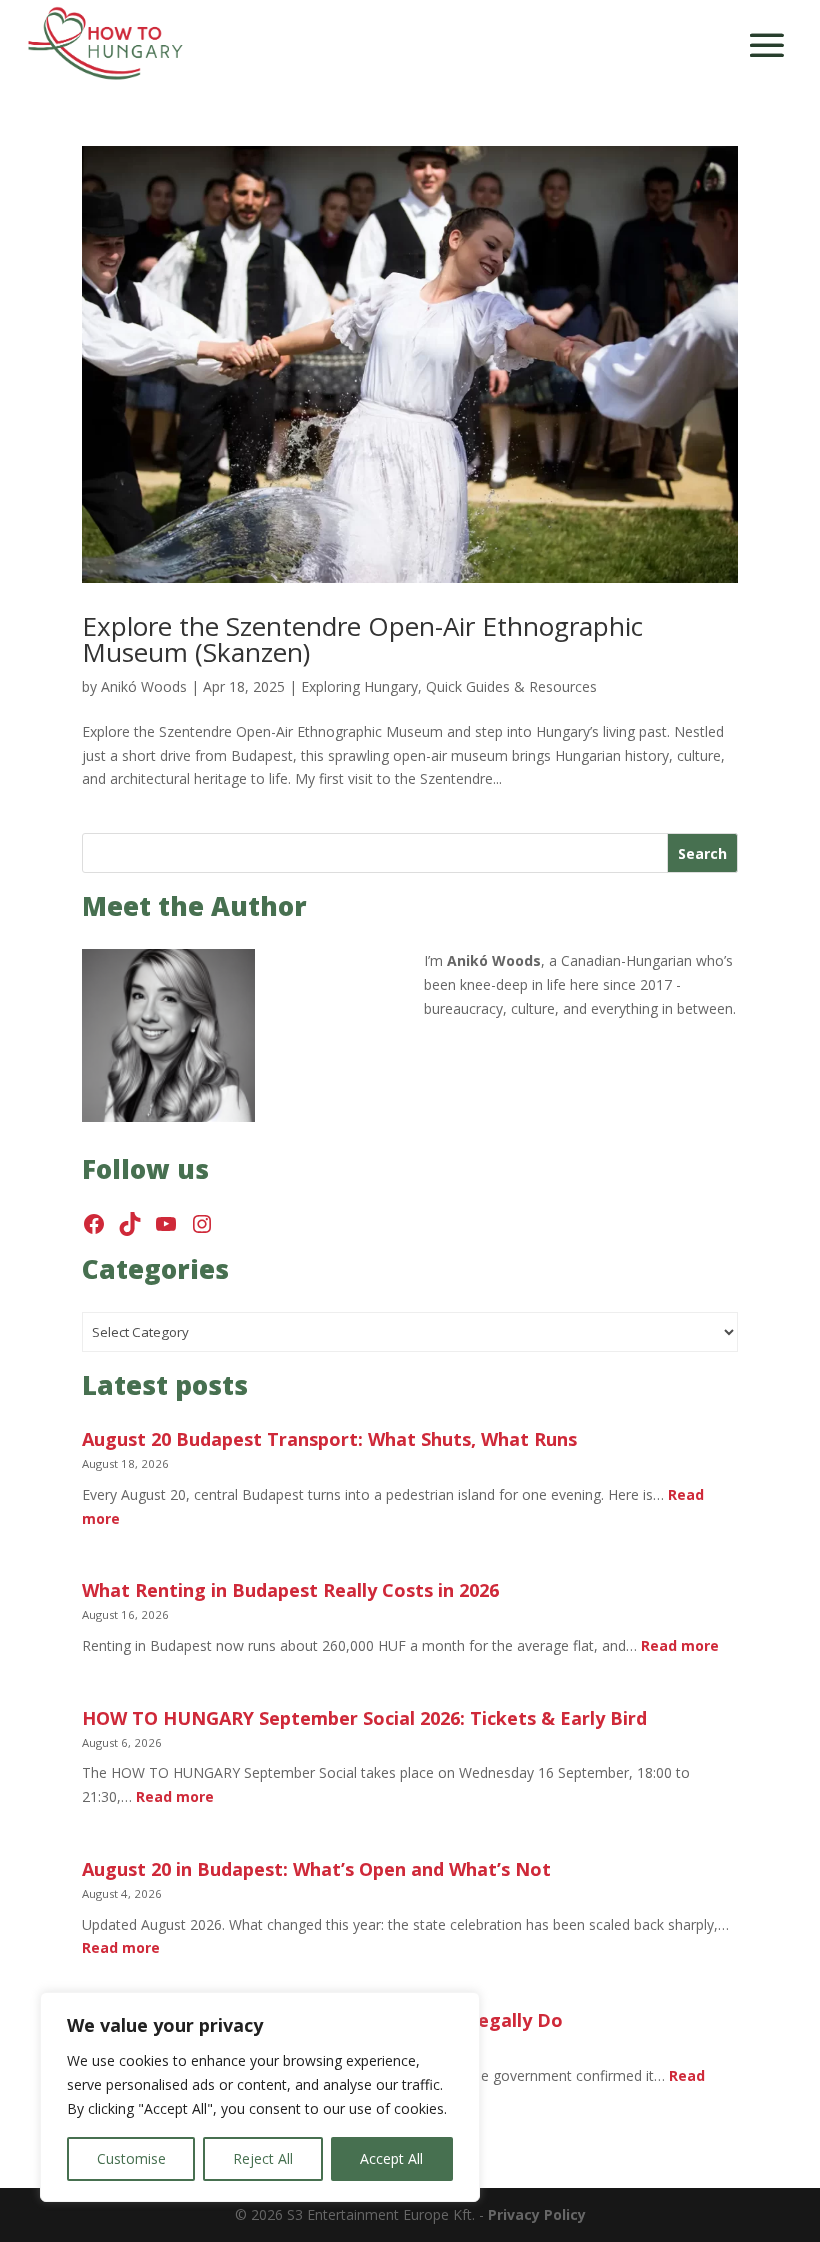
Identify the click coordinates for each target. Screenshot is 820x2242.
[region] (260, 2097)
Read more (680, 1645)
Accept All (391, 2158)
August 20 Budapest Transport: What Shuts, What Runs (329, 1439)
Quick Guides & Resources (511, 686)
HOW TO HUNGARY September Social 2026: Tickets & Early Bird (364, 1718)
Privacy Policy (537, 2214)
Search (702, 853)
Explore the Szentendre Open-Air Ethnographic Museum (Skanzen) (362, 639)
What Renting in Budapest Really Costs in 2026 (290, 1590)
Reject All (263, 2158)
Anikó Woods (144, 686)
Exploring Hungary (359, 686)
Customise (131, 2158)
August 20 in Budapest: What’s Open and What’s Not (316, 1869)
